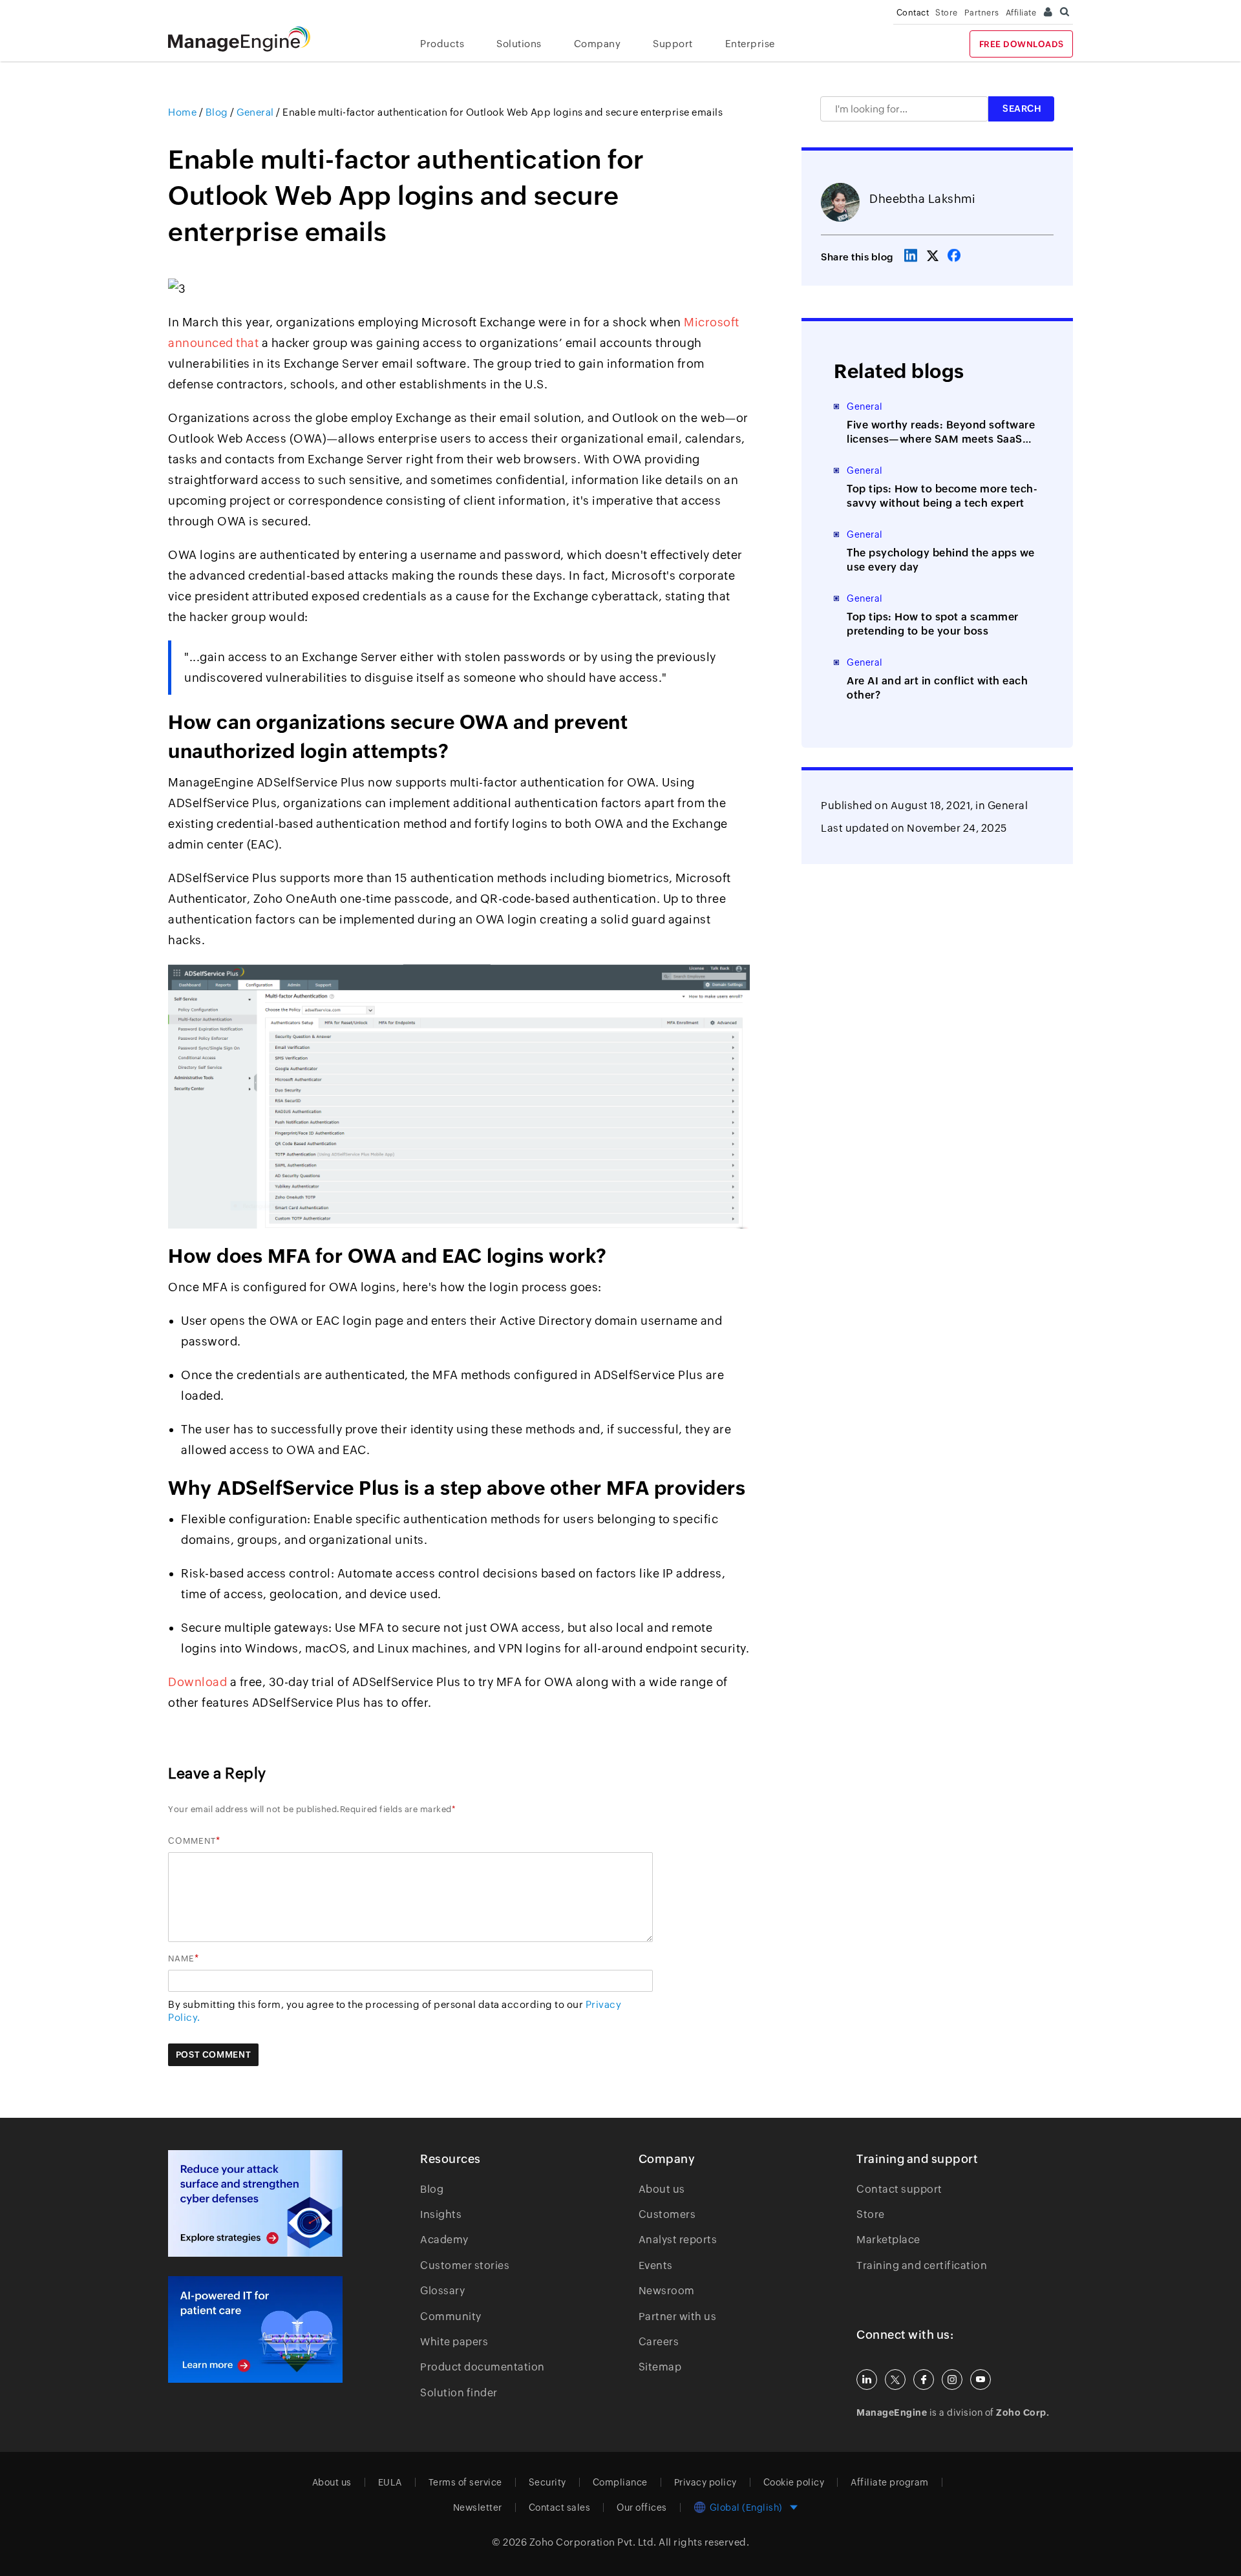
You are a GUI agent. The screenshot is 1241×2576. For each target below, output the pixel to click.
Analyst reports (678, 2240)
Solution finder (459, 2393)
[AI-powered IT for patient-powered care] (255, 2330)
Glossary (442, 2291)
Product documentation (483, 2367)
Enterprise (750, 44)
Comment (192, 1841)
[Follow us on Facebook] (924, 2380)
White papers (454, 2342)
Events (656, 2265)
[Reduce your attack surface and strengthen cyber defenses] (255, 2203)
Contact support (899, 2189)
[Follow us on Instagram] (952, 2380)
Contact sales (560, 2507)
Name (181, 1958)
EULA (390, 2482)
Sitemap (660, 2367)
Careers (659, 2342)
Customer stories (465, 2265)
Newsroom (667, 2291)
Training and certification (922, 2265)
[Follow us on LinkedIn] (867, 2380)
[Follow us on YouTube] (981, 2380)
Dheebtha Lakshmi (922, 199)
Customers (667, 2214)
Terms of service (465, 2482)
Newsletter (478, 2507)
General (1008, 806)
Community (451, 2317)
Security (547, 2482)
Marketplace (888, 2240)
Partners (982, 13)
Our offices (642, 2507)
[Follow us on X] (895, 2380)
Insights (441, 2214)
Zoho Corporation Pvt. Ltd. (593, 2542)
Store (947, 13)
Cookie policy (794, 2482)
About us (662, 2189)
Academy (444, 2240)
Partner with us (678, 2317)
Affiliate (1021, 13)
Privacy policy (705, 2482)
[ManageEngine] (249, 39)
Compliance (620, 2482)
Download (197, 1682)
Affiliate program (890, 2482)
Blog (432, 2189)
